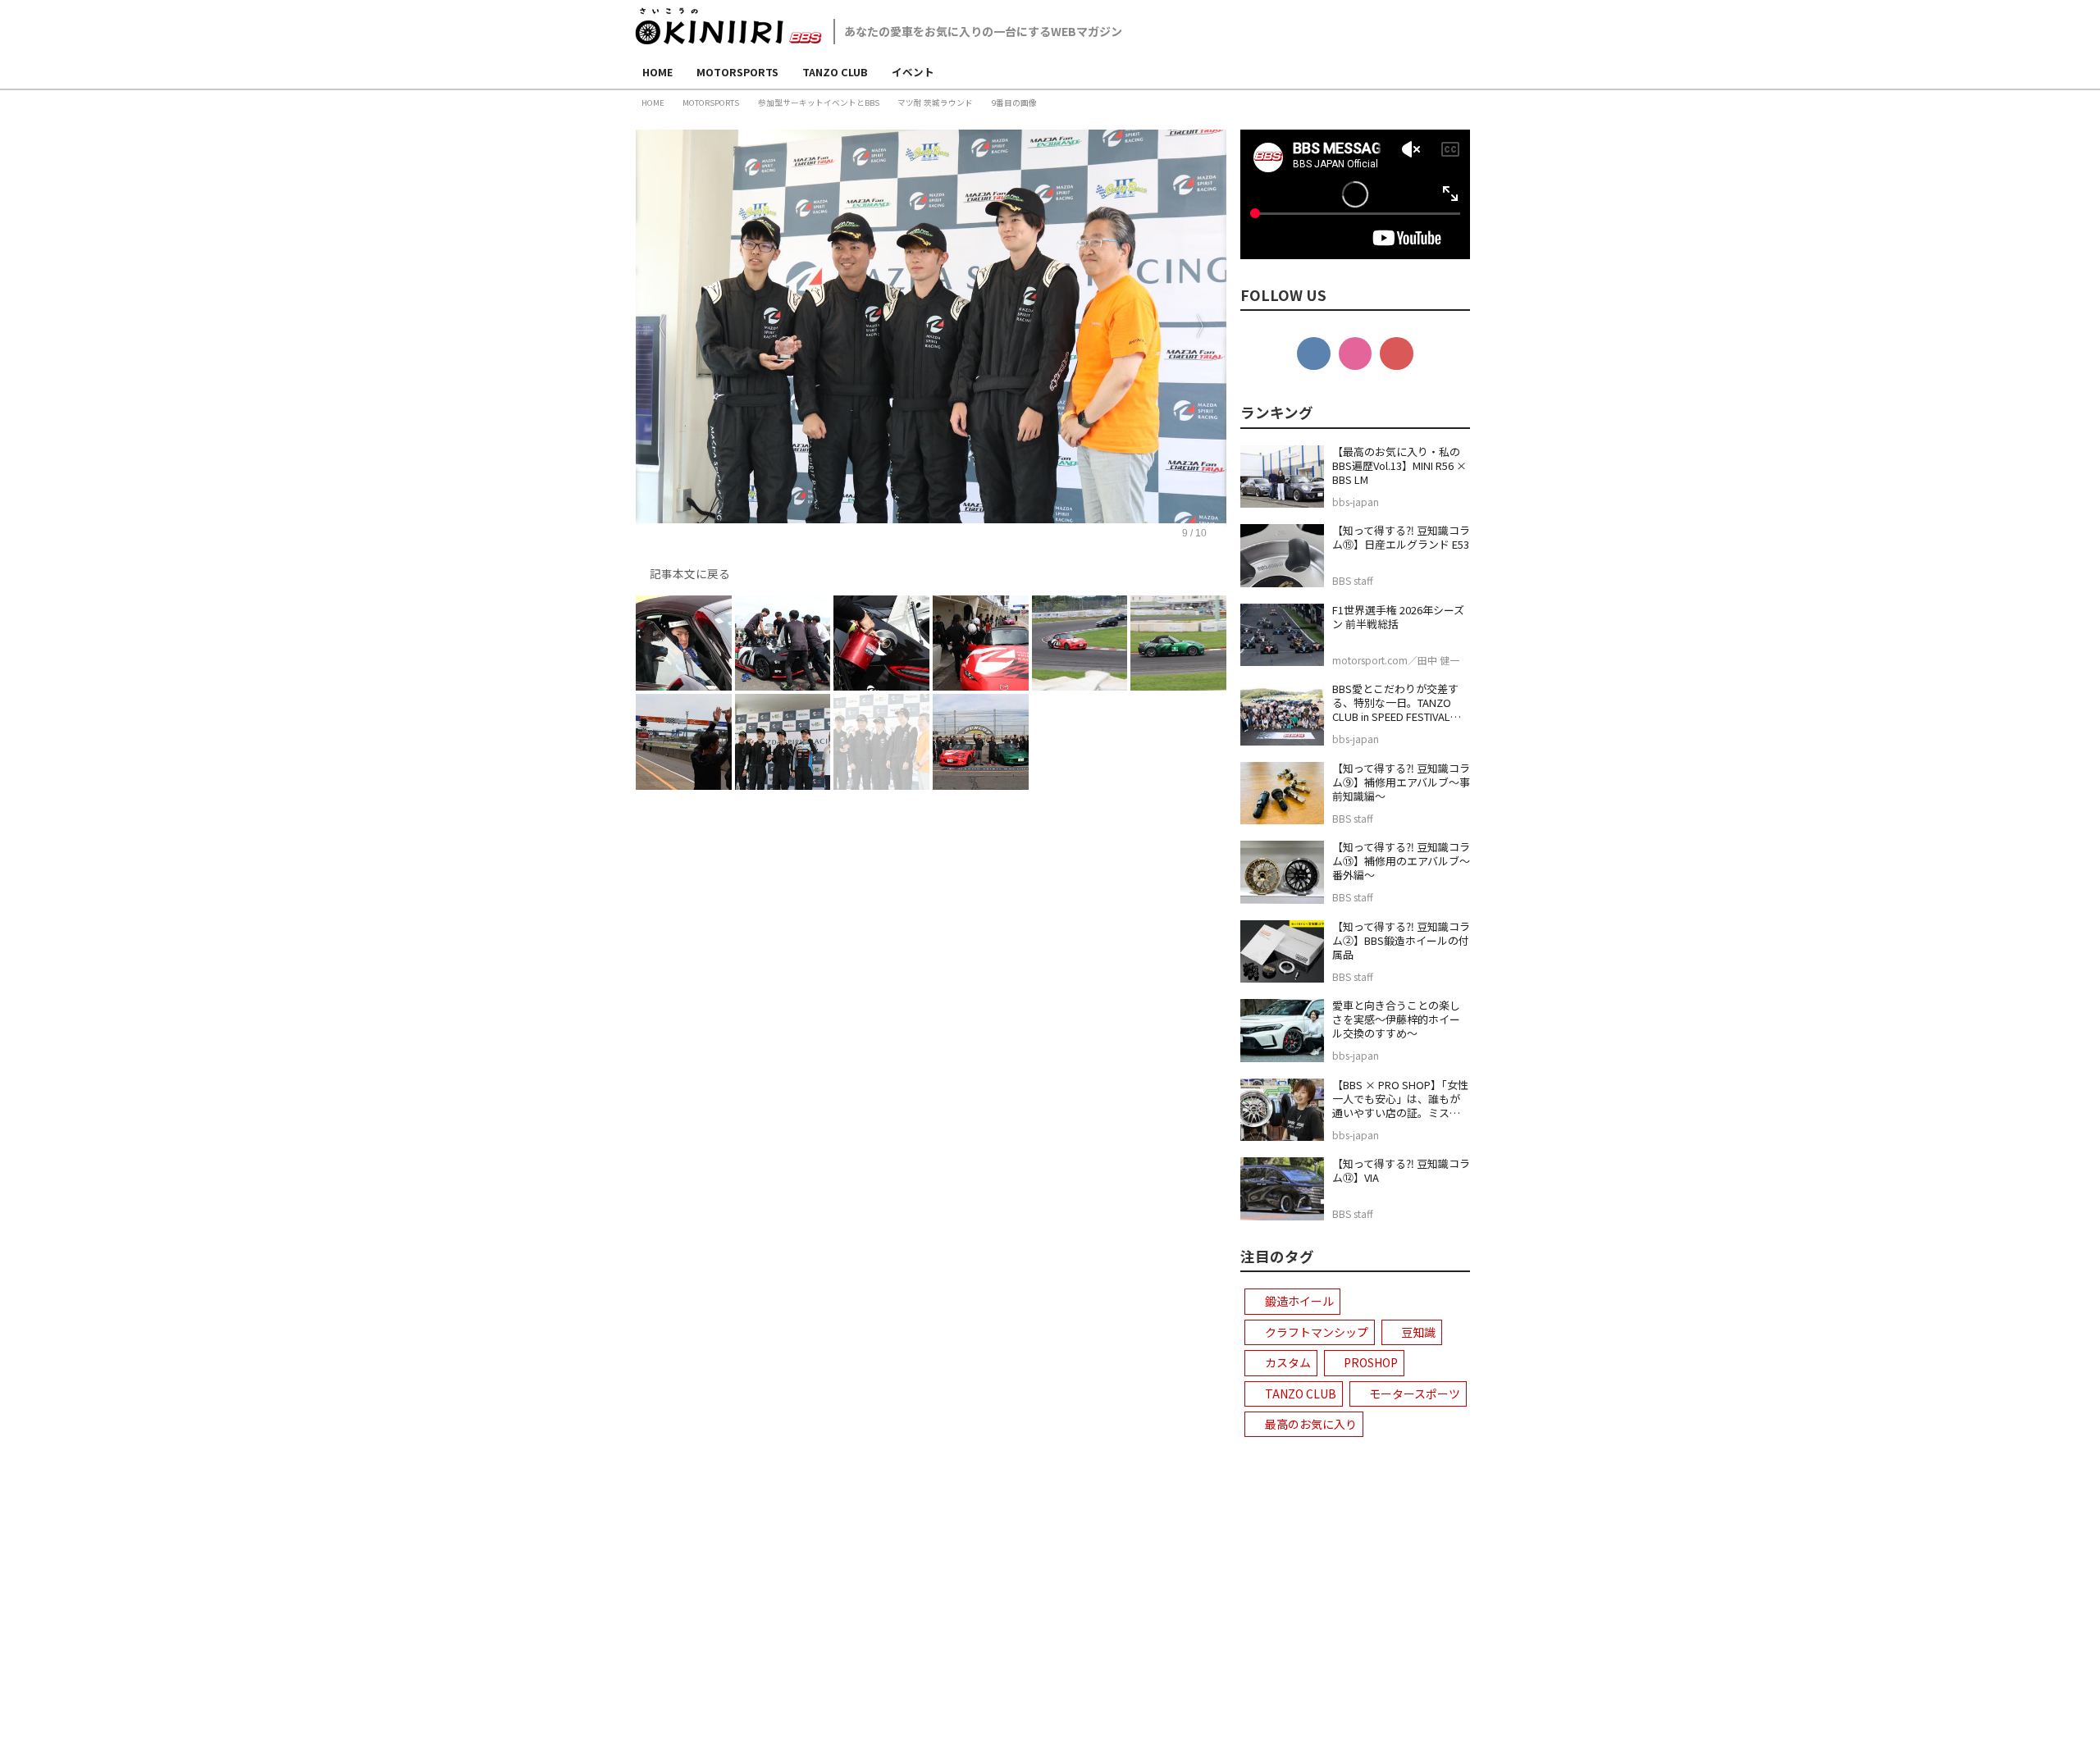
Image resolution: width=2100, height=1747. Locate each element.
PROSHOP (1371, 1362)
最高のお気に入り (1311, 1424)
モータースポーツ (1415, 1393)
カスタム (1288, 1362)
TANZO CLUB (1301, 1393)
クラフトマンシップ (1317, 1332)
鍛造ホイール (1299, 1301)
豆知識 (1418, 1332)
